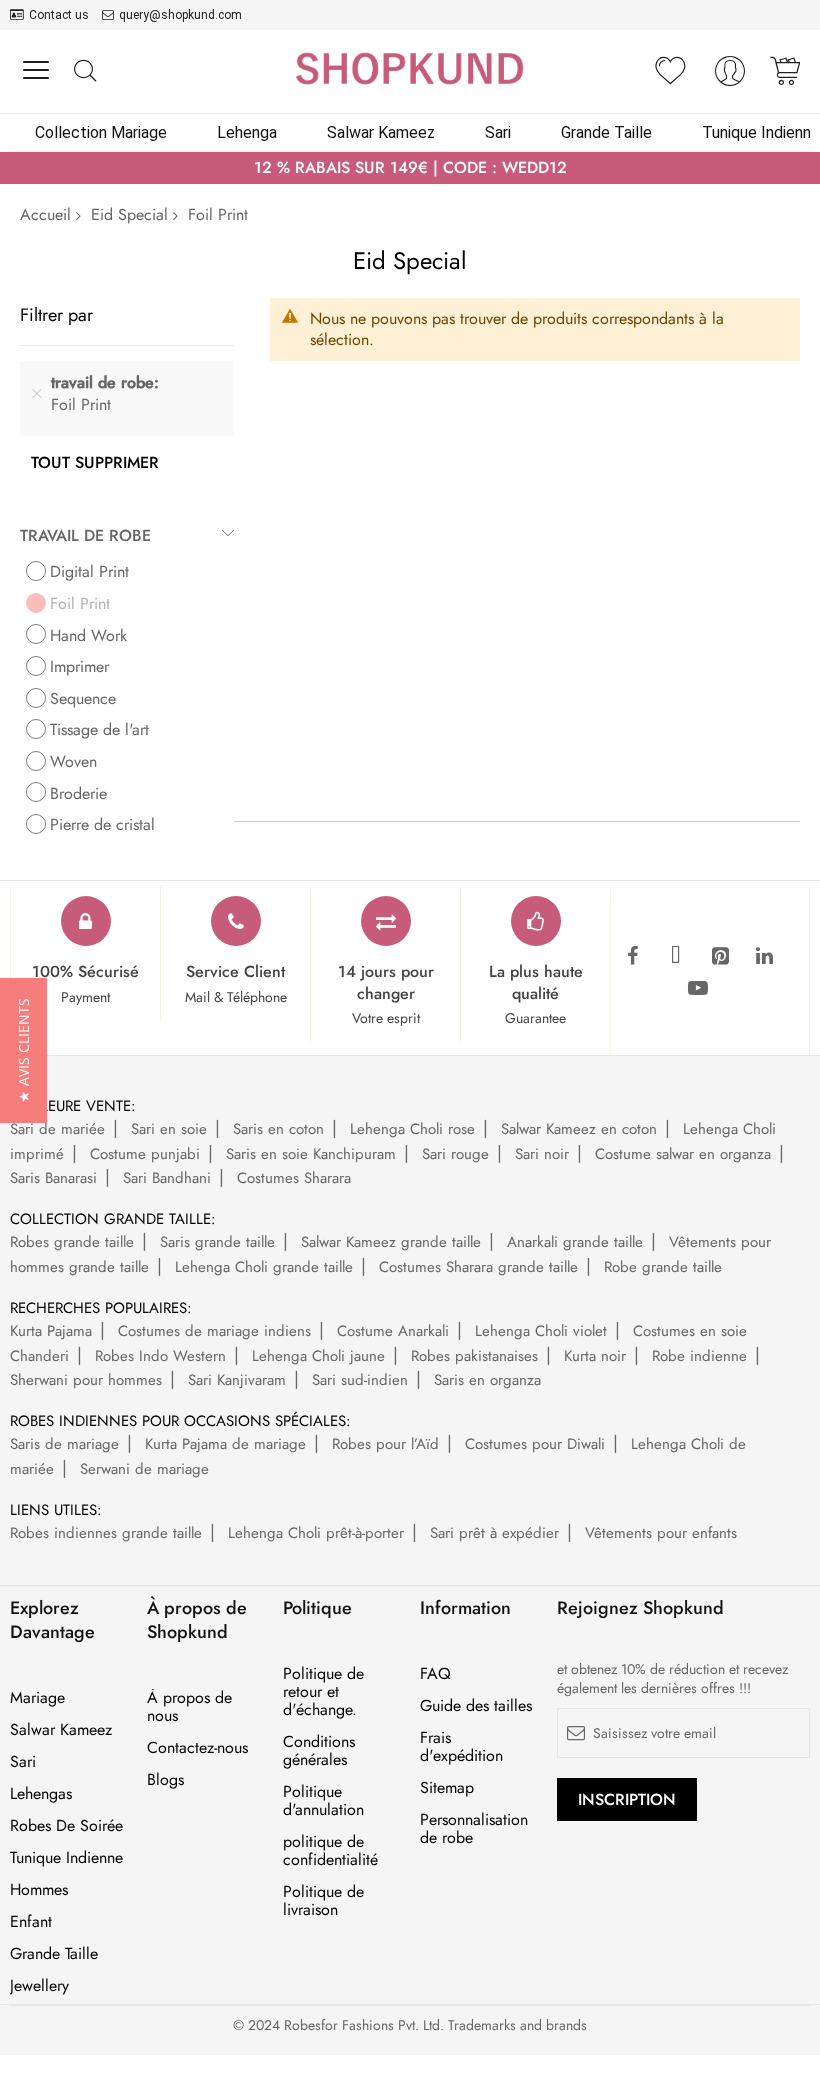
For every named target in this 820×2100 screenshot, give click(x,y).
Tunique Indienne (66, 1858)
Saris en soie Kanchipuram (311, 1154)
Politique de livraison (323, 1901)
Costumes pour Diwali (535, 1444)
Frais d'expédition (461, 1747)
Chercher (84, 71)
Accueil (45, 214)
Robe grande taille (663, 1267)
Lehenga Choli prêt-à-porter (316, 1533)
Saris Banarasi (53, 1178)
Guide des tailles (476, 1706)
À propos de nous (189, 1707)
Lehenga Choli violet (541, 1331)
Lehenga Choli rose (412, 1129)
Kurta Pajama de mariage (225, 1444)
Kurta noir (595, 1356)
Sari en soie (169, 1129)
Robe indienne (699, 1356)
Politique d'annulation (323, 1801)
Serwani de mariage (144, 1469)
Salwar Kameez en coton (579, 1129)
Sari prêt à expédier (494, 1533)
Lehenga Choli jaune (318, 1356)
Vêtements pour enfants (661, 1533)
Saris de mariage (64, 1444)
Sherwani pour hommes (86, 1380)
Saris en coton (278, 1129)
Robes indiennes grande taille (106, 1533)
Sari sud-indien (360, 1380)
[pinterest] (720, 957)
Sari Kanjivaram (237, 1380)
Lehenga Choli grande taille (264, 1267)
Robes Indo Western (160, 1356)
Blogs (165, 1780)
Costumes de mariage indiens (214, 1331)
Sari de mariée (57, 1129)
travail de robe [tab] (85, 535)
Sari (23, 1762)
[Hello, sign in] (730, 76)
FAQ (435, 1674)
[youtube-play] (698, 989)
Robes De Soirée (66, 1826)
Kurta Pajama (51, 1331)
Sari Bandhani (167, 1178)
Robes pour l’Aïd (385, 1444)
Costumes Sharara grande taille (478, 1267)
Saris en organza (487, 1380)
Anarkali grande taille (575, 1242)
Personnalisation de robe (474, 1829)
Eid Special (129, 214)
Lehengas (41, 1794)
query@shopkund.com (180, 15)
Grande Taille (54, 1954)
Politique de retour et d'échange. (323, 1692)
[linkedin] (764, 957)
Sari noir (542, 1154)
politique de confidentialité (330, 1851)
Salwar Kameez (61, 1730)
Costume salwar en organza (683, 1154)
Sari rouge (455, 1154)
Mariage (37, 1698)
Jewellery (39, 1986)
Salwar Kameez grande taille (391, 1242)
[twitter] (676, 957)
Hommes (39, 1890)
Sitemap (447, 1788)
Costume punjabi (145, 1154)
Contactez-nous (197, 1748)
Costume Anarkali (393, 1331)
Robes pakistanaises (474, 1356)
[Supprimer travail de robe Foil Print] (37, 394)
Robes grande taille (72, 1242)
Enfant (31, 1922)
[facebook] (632, 957)
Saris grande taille (217, 1242)
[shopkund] (409, 68)
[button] (23, 1050)
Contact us (59, 15)
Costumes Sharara (294, 1178)
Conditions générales (319, 1751)
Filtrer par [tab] (56, 314)
